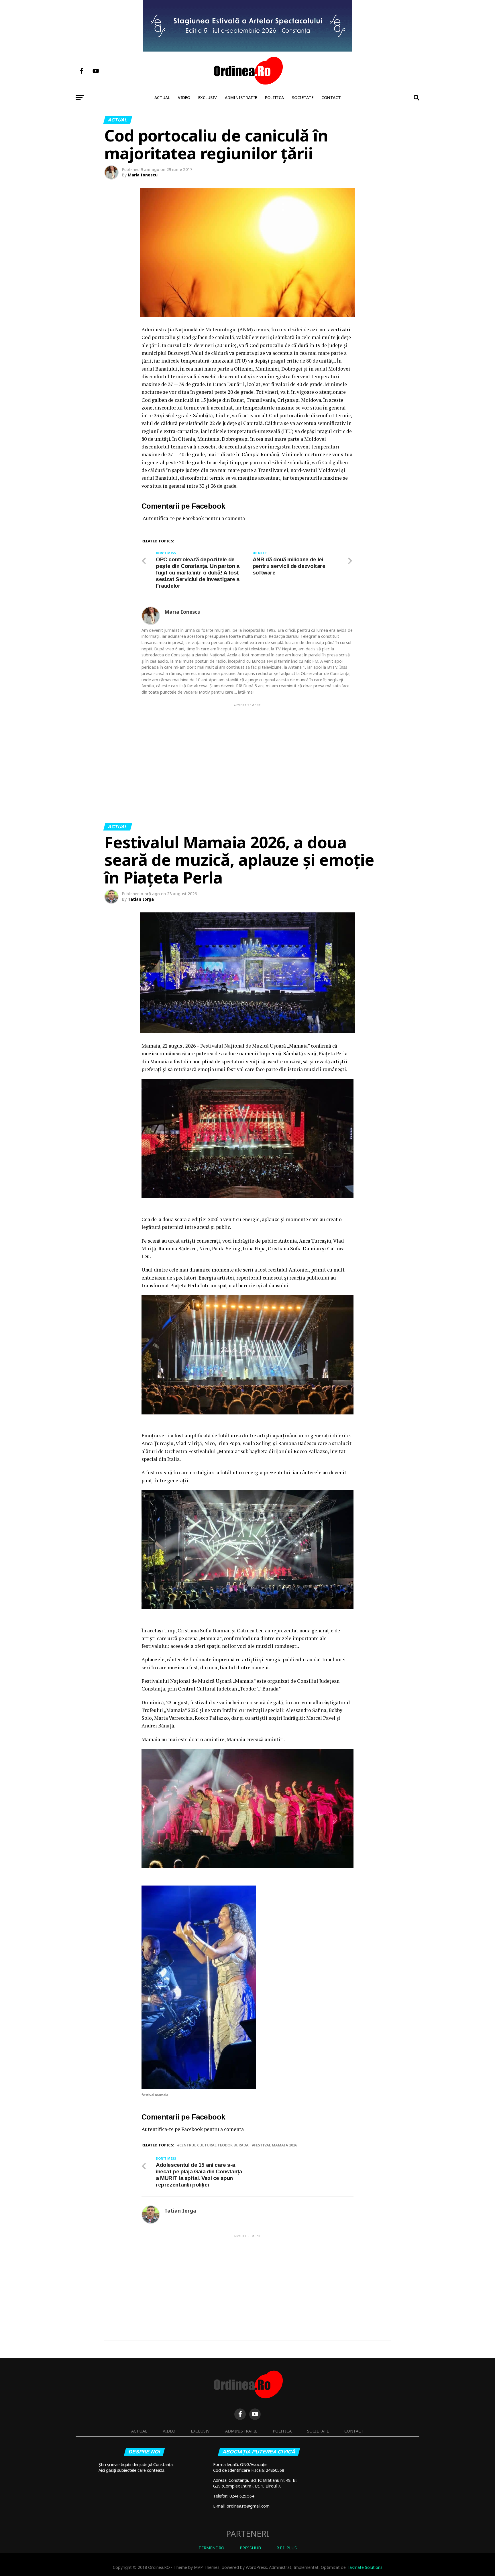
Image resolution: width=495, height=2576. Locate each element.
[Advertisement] (247, 748)
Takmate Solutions (365, 2567)
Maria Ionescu (143, 175)
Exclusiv (208, 98)
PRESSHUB (250, 2548)
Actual (162, 98)
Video (184, 98)
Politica (274, 98)
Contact (331, 98)
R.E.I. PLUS (287, 2548)
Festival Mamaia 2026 (275, 2145)
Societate (303, 98)
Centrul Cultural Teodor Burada (214, 2145)
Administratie (241, 98)
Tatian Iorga (141, 899)
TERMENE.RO (211, 2548)
